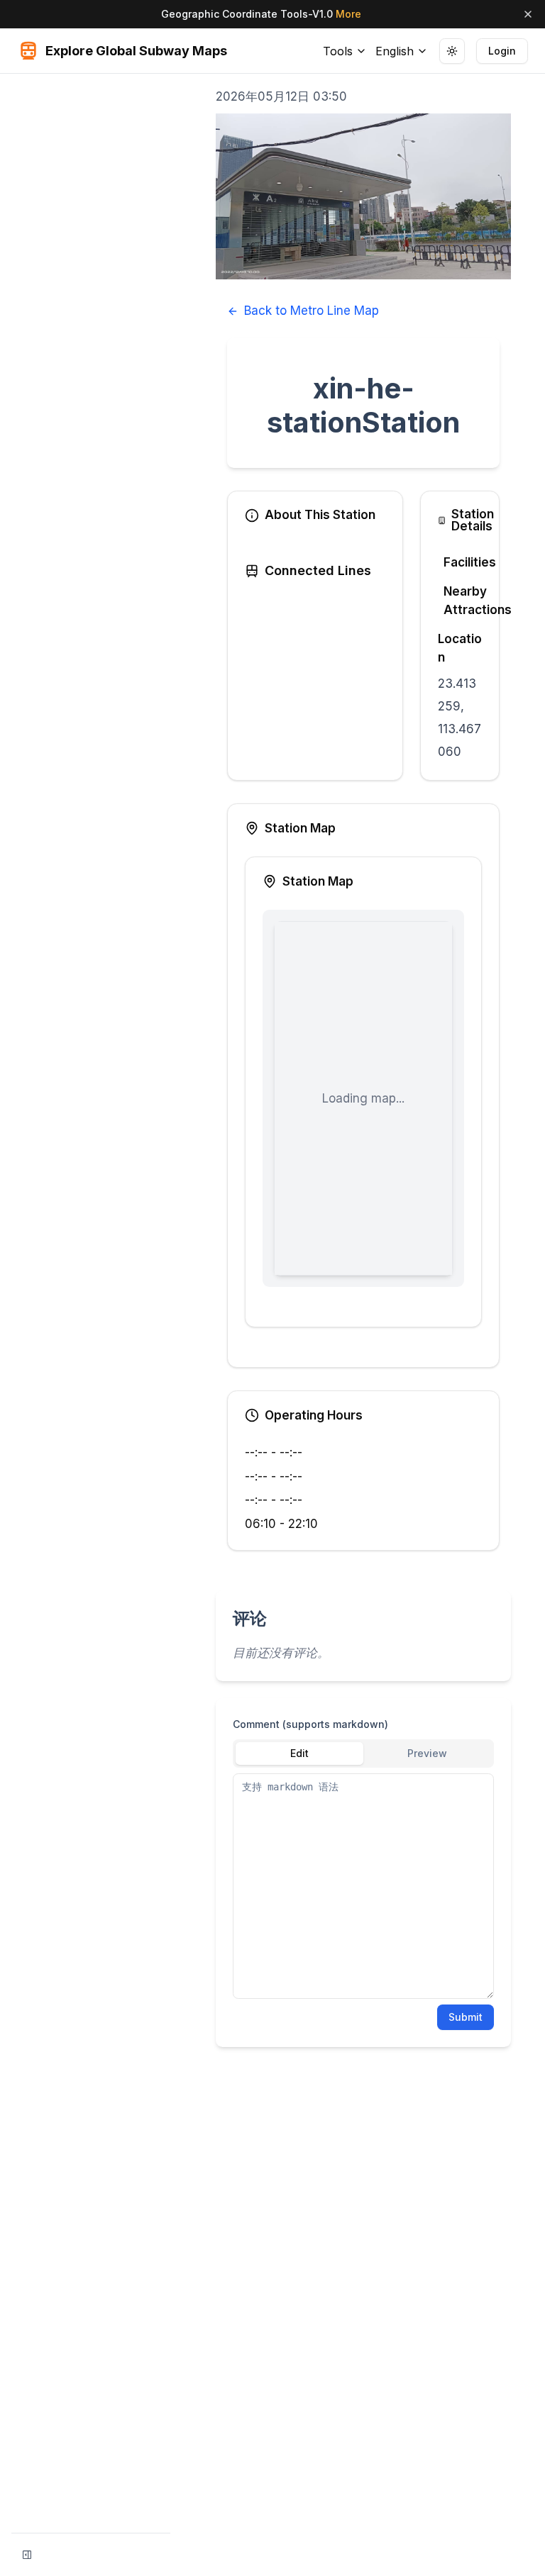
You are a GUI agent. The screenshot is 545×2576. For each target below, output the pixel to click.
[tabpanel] (363, 1886)
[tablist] (363, 1753)
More (348, 14)
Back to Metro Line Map (312, 311)
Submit (466, 2017)
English (395, 51)
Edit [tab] (299, 1753)
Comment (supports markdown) (310, 1724)
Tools (338, 51)
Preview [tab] (427, 1753)
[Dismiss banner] (528, 14)
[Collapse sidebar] (27, 2555)
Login (502, 51)
